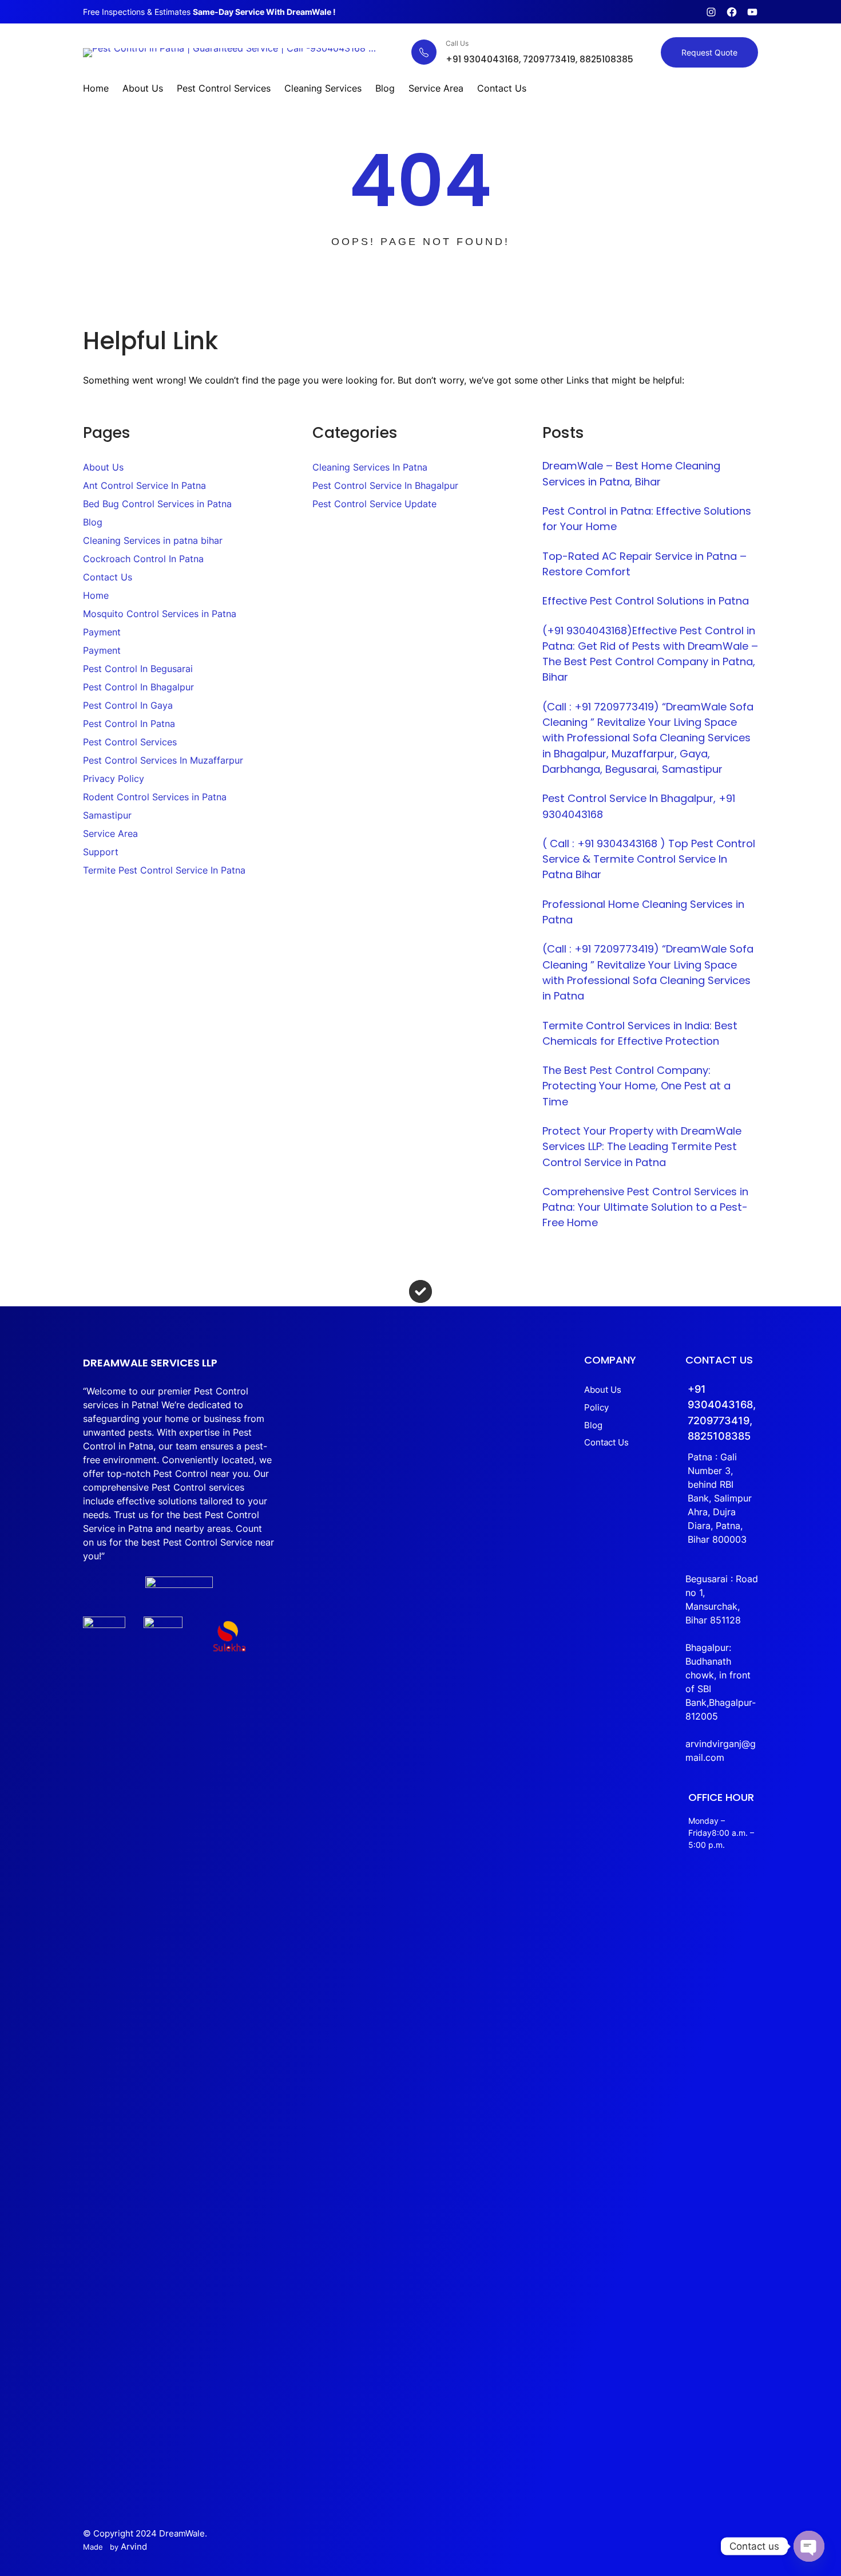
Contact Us (108, 577)
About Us (103, 467)
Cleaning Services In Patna (370, 467)
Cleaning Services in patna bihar (153, 540)
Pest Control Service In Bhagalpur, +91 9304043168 (639, 806)
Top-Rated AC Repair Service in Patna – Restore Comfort (644, 564)
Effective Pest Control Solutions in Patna (646, 601)
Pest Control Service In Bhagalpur (385, 485)
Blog (93, 522)
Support (101, 852)
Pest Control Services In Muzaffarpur (163, 760)
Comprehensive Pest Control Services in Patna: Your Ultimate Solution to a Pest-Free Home (645, 1207)
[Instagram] (711, 12)
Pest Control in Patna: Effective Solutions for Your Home (647, 519)
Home (96, 595)
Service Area (110, 833)
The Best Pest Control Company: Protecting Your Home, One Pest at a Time (636, 1086)
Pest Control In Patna (129, 724)
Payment (102, 632)
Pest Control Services (130, 742)
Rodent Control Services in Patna (155, 797)
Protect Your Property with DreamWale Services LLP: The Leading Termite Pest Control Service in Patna (642, 1147)
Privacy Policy (114, 779)
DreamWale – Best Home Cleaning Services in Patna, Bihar (631, 473)
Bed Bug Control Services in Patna (157, 504)
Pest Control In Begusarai (138, 669)
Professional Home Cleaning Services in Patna (643, 912)
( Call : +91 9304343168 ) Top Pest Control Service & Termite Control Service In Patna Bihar (649, 859)
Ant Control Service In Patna (144, 485)
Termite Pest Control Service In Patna (164, 870)
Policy (596, 1407)
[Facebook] (732, 12)
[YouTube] (752, 12)
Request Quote (709, 52)
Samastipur (107, 815)
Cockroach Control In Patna (143, 559)
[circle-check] (420, 1291)
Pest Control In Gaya (128, 705)
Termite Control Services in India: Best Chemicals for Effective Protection (640, 1033)
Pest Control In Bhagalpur (138, 687)
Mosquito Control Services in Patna (160, 614)
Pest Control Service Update (374, 504)
